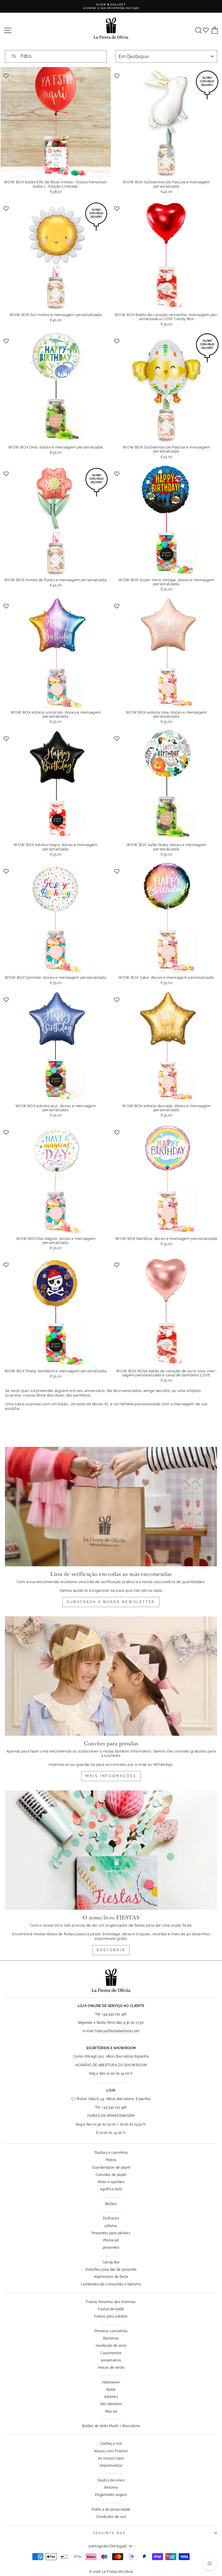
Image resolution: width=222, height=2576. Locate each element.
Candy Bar (111, 2262)
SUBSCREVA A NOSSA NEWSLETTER (111, 1602)
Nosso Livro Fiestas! (111, 2451)
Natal (111, 2390)
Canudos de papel (111, 2175)
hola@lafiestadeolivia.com (117, 2031)
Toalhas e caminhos (111, 2153)
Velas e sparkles (111, 2182)
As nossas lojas (111, 2458)
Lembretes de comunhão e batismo (111, 2284)
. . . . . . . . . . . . (111, 2419)
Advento (111, 2397)
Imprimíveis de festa (111, 2277)
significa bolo (111, 2189)
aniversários (111, 2360)
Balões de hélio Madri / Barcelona (111, 2426)
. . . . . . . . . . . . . (111, 2197)
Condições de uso (111, 2517)
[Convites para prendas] (111, 1676)
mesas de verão (111, 2368)
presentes (111, 2248)
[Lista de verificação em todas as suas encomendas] (111, 1507)
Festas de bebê (111, 2309)
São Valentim (111, 2404)
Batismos (111, 2338)
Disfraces (111, 2218)
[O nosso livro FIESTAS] (111, 1850)
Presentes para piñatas (111, 2233)
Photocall (111, 2240)
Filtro (26, 56)
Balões (111, 2204)
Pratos (111, 2160)
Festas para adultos (111, 2316)
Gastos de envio (111, 2480)
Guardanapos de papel (111, 2167)
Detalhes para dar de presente (111, 2270)
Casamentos (111, 2353)
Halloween (111, 2382)
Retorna (111, 2488)
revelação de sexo (111, 2346)
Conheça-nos (111, 2444)
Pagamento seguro (111, 2495)
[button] (7, 75)
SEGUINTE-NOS (110, 2533)
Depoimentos (111, 2466)
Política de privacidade (111, 2509)
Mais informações (111, 1776)
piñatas (111, 2226)
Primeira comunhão (111, 2331)
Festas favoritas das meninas (111, 2302)
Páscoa (111, 2411)
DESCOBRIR (111, 1950)
